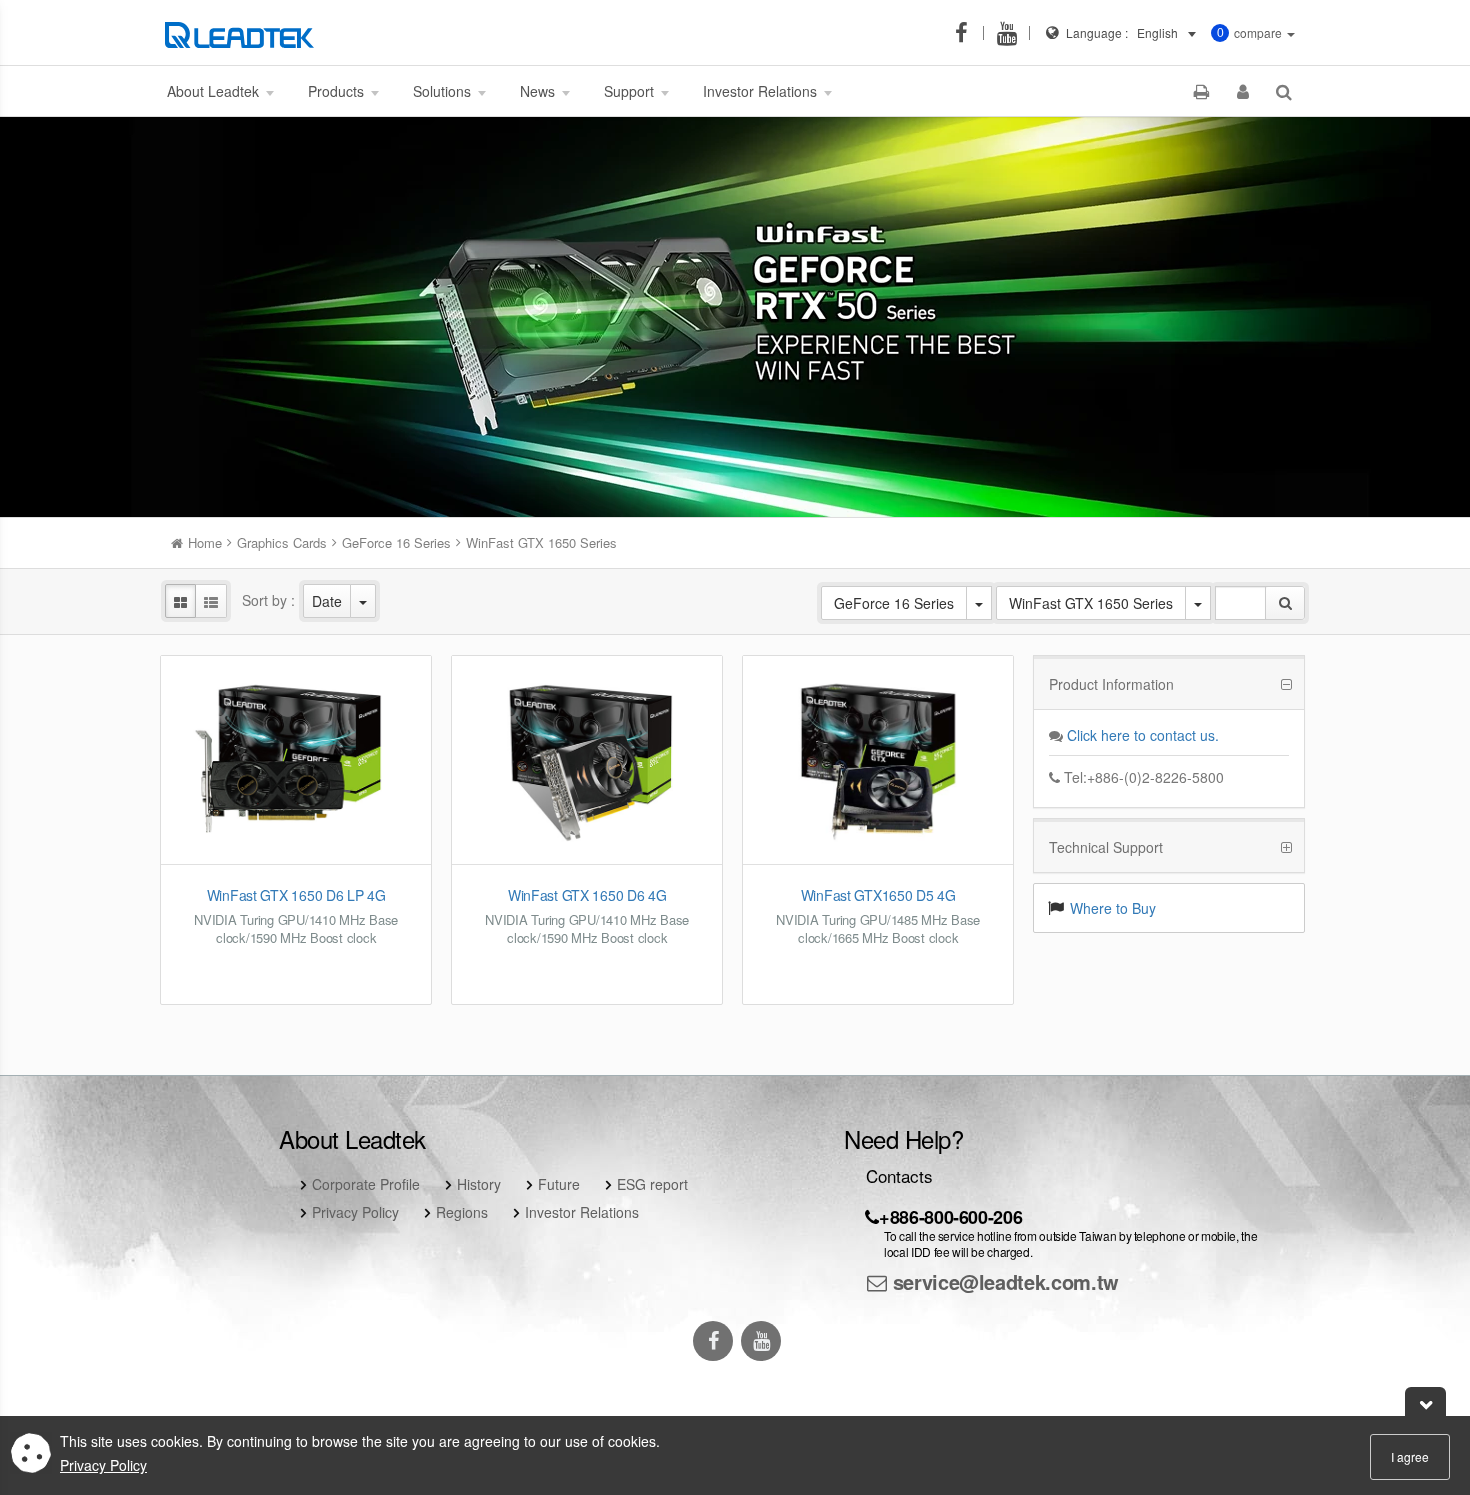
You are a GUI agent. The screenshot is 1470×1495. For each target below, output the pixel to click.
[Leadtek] (244, 33)
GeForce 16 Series (894, 603)
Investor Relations (582, 1212)
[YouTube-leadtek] (1013, 33)
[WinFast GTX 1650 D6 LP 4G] (296, 760)
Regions (462, 1212)
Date (327, 601)
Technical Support (1106, 847)
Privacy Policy (355, 1212)
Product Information (1111, 684)
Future (559, 1184)
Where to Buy (1113, 908)
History (479, 1184)
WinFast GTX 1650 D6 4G (587, 895)
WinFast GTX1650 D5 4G (878, 895)
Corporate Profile (366, 1184)
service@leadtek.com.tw (1003, 1281)
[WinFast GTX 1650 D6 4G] (587, 760)
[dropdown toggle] (363, 601)
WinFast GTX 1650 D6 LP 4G (296, 895)
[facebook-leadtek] (967, 33)
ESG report (652, 1184)
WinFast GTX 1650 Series (1091, 603)
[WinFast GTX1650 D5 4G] (878, 760)
